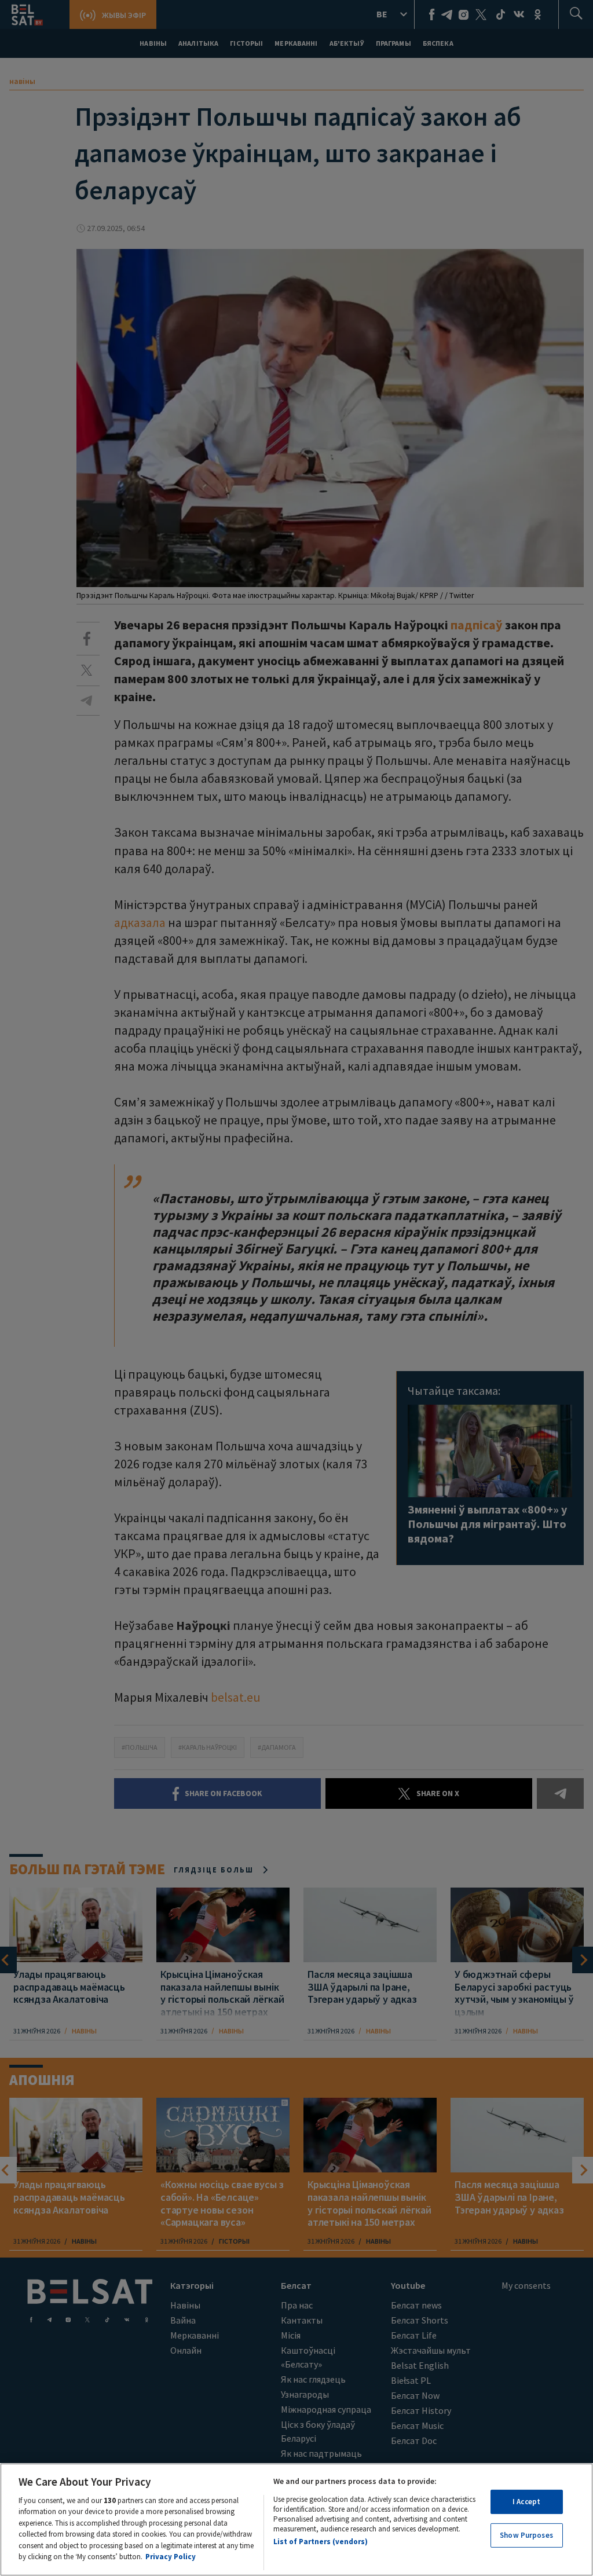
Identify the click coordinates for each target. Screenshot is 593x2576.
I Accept (526, 2502)
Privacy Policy (171, 2557)
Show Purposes (526, 2535)
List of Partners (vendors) (321, 2542)
